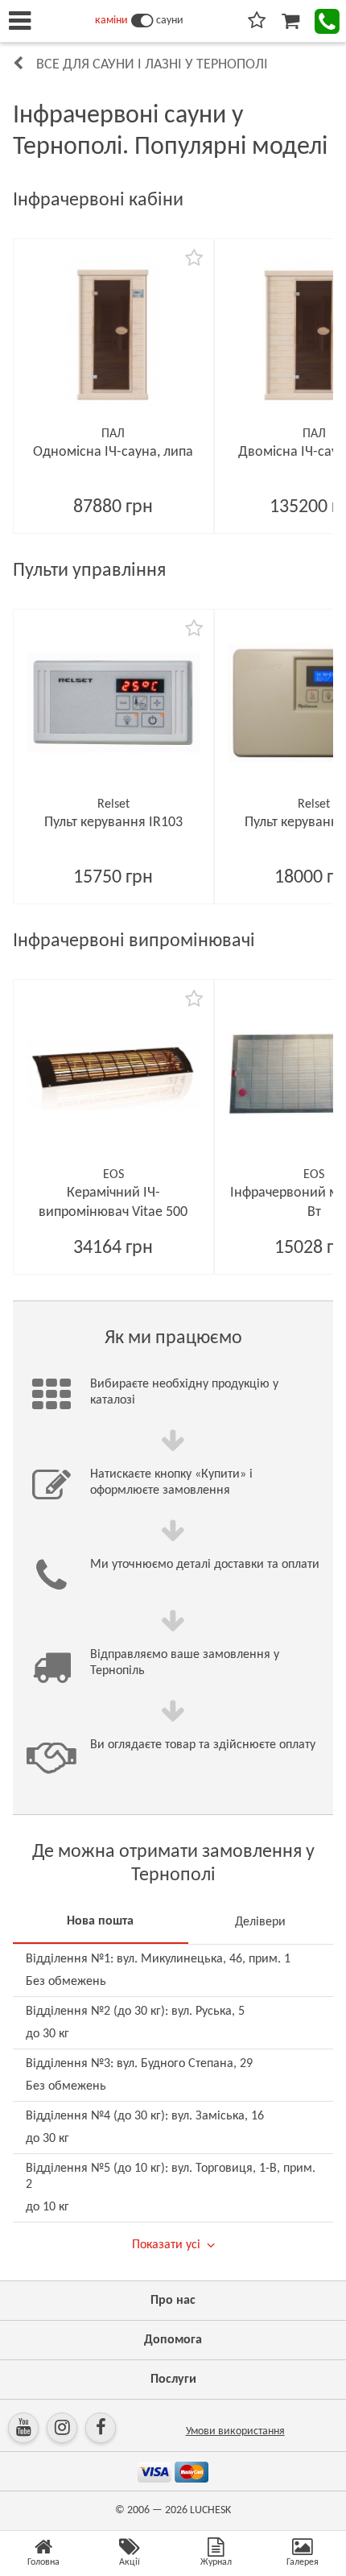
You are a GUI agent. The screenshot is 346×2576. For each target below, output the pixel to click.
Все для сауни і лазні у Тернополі (152, 65)
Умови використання (235, 2431)
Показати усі (166, 2245)
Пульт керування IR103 (113, 823)
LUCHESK (210, 2510)
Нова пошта (100, 1921)
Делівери (260, 1922)
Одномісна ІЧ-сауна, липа (113, 452)
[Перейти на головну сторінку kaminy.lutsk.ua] (142, 21)
